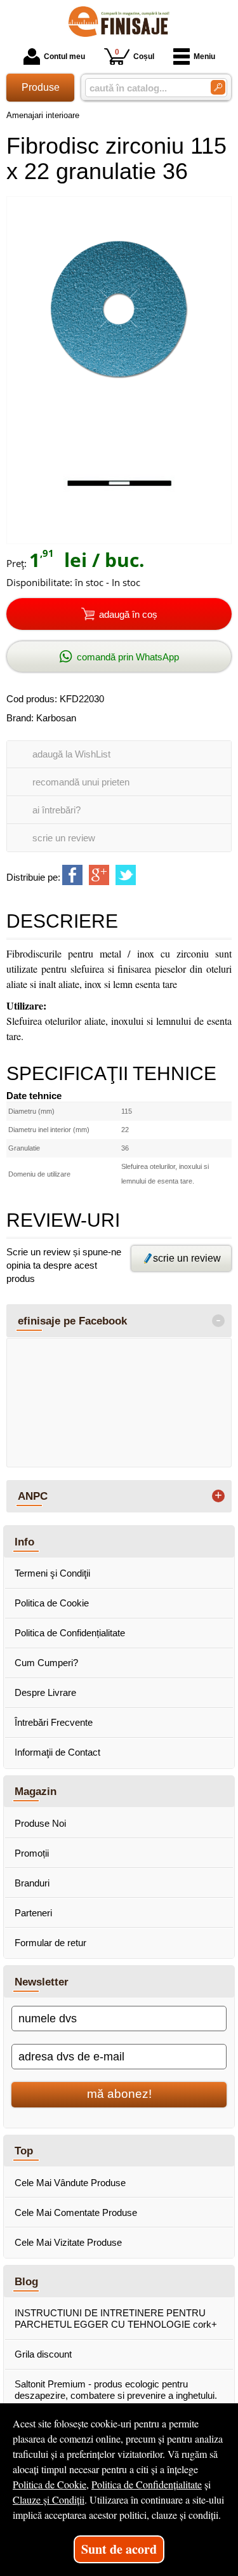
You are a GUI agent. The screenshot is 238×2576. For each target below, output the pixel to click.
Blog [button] (26, 2281)
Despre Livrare (45, 1692)
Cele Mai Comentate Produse (76, 2212)
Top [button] (24, 2151)
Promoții (32, 1853)
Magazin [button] (36, 1791)
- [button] (218, 1321)
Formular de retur (50, 1943)
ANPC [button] (33, 1496)
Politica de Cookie (52, 1603)
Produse (41, 87)
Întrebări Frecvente (54, 1722)
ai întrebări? (56, 810)
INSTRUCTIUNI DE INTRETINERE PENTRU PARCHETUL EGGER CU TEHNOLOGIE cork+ (116, 2319)
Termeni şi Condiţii (52, 1573)
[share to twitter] (126, 875)
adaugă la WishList (71, 754)
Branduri (32, 1883)
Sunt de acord (119, 2549)
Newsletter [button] (42, 1982)
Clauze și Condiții (49, 2499)
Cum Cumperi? (46, 1663)
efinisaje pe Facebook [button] (72, 1321)
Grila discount (43, 2354)
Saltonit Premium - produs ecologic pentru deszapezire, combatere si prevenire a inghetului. (116, 2390)
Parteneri (33, 1913)
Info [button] (24, 1542)
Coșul (135, 54)
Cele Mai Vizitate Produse (68, 2242)
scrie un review (64, 838)
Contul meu (64, 57)
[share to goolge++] (99, 875)
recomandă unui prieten (81, 782)
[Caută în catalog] (218, 87)
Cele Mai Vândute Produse (70, 2183)
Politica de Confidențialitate (70, 1633)
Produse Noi (40, 1823)
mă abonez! (119, 2094)
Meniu (204, 57)
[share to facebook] (72, 875)
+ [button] (218, 1496)
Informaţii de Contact (57, 1752)
